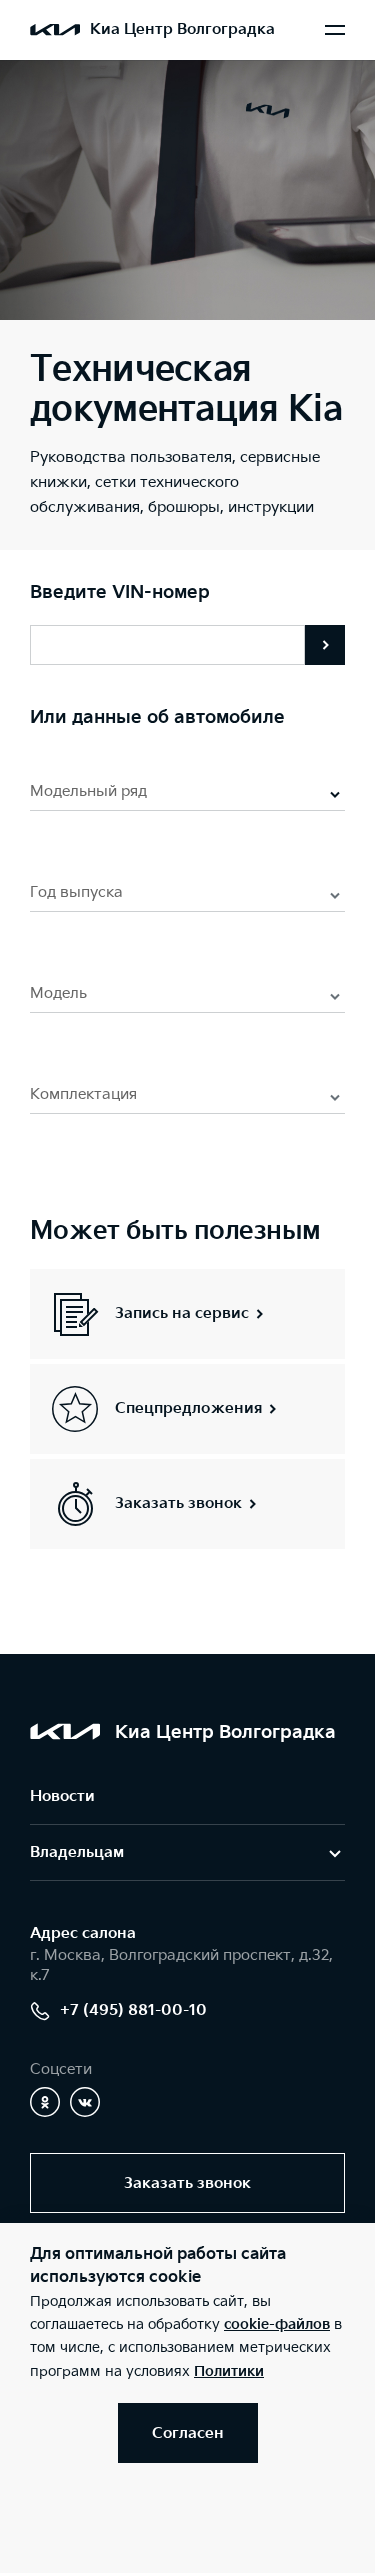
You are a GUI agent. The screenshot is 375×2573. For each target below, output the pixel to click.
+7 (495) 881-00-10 (133, 2010)
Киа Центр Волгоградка (182, 29)
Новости (62, 1796)
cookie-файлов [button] (277, 2324)
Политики (229, 2371)
